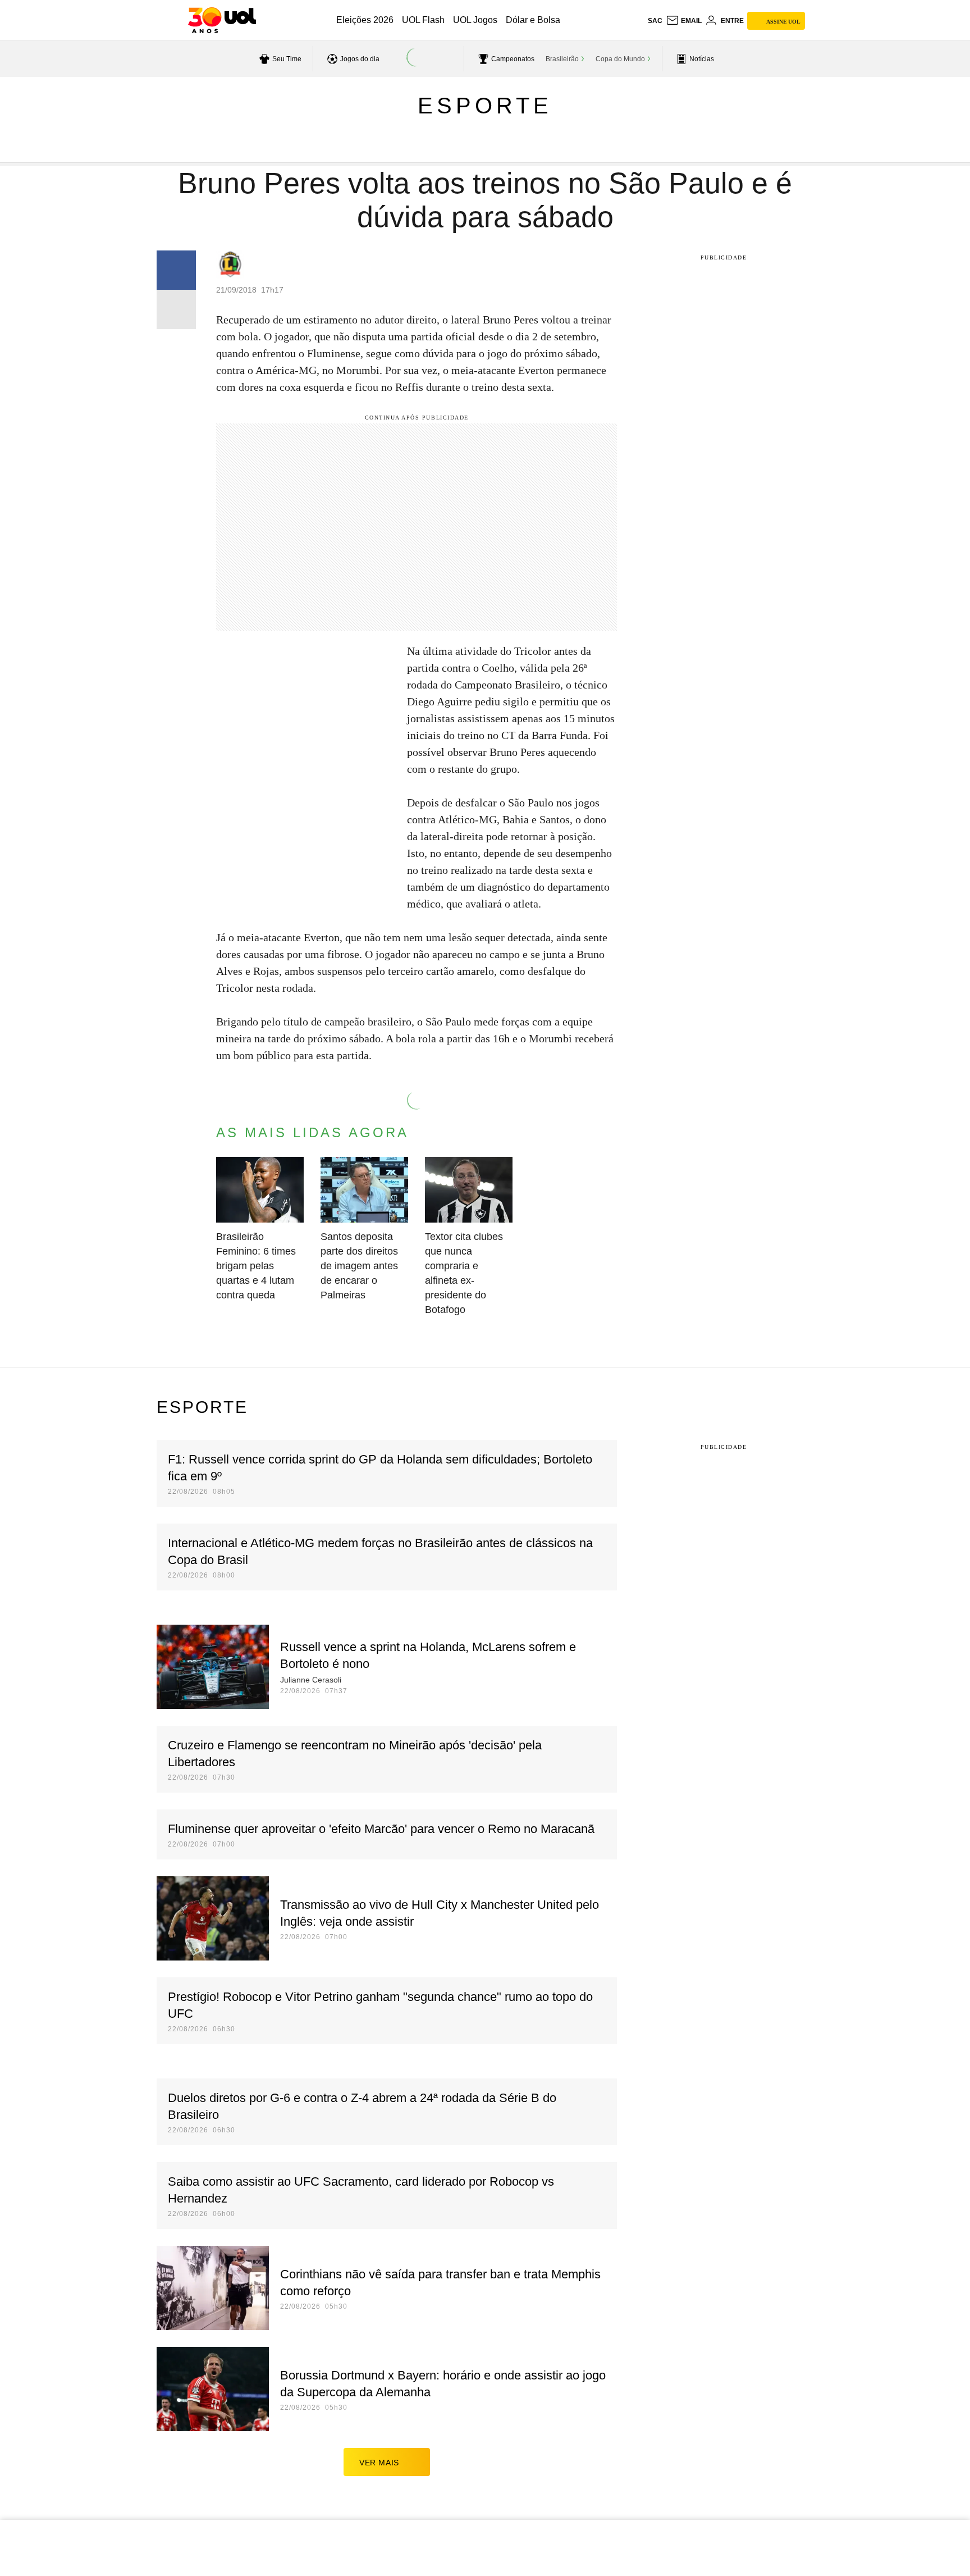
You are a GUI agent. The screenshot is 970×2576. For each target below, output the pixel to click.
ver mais (379, 2463)
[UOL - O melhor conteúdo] (222, 20)
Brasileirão (562, 59)
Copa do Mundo (620, 59)
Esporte (485, 106)
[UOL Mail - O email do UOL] (684, 21)
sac (655, 21)
